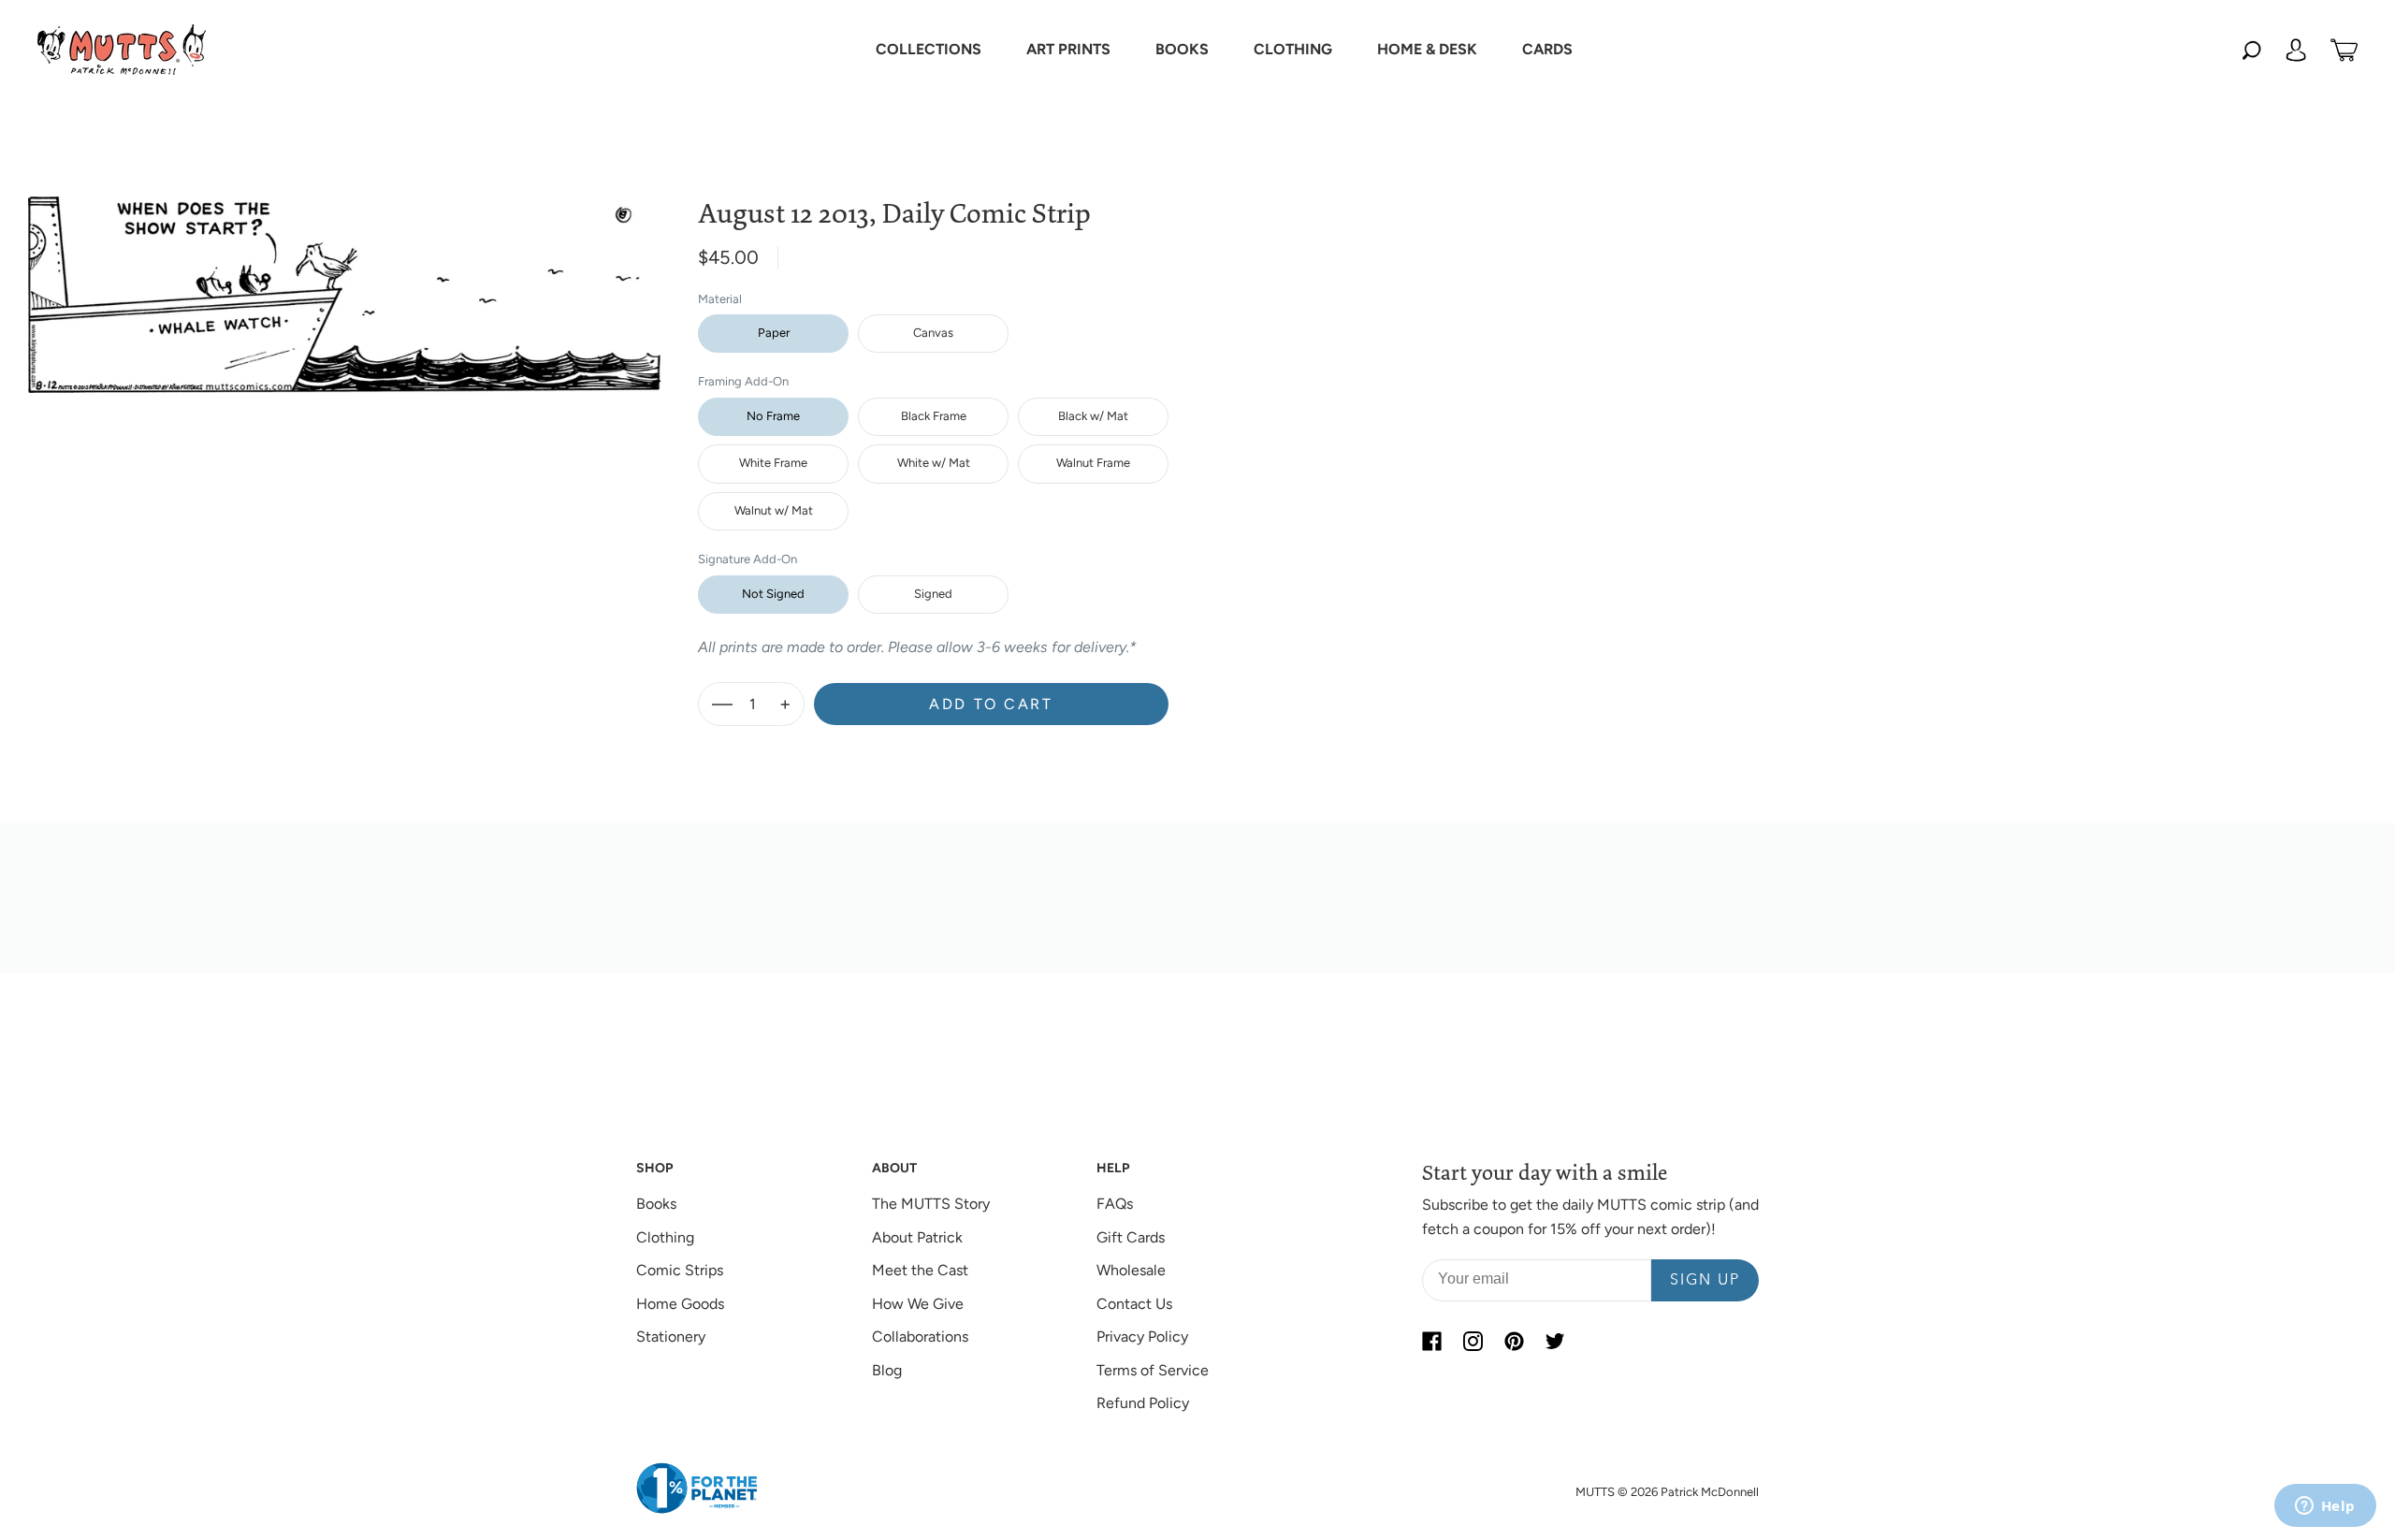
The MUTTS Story (931, 1204)
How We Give (918, 1304)
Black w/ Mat (1093, 416)
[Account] (2296, 50)
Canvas (933, 333)
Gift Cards (1131, 1237)
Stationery (671, 1337)
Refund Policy (1143, 1403)
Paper (774, 333)
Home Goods (680, 1304)
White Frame (773, 463)
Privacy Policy (1142, 1337)
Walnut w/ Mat (774, 510)
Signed (933, 594)
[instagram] (1473, 1341)
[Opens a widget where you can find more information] (2325, 1507)
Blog (887, 1370)
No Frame (773, 416)
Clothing (665, 1237)
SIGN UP (1705, 1281)
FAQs (1115, 1204)
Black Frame (934, 416)
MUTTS (1595, 1492)
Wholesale (1131, 1270)
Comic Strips (680, 1270)
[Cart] (2344, 50)
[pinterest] (1514, 1341)
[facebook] (1431, 1341)
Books (656, 1204)
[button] (929, 50)
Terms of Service (1153, 1370)
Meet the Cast (920, 1270)
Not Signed (773, 594)
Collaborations (920, 1337)
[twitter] (1555, 1341)
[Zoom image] (344, 280)
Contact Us (1134, 1304)
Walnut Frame (1093, 463)
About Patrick (917, 1237)
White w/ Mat (934, 463)
